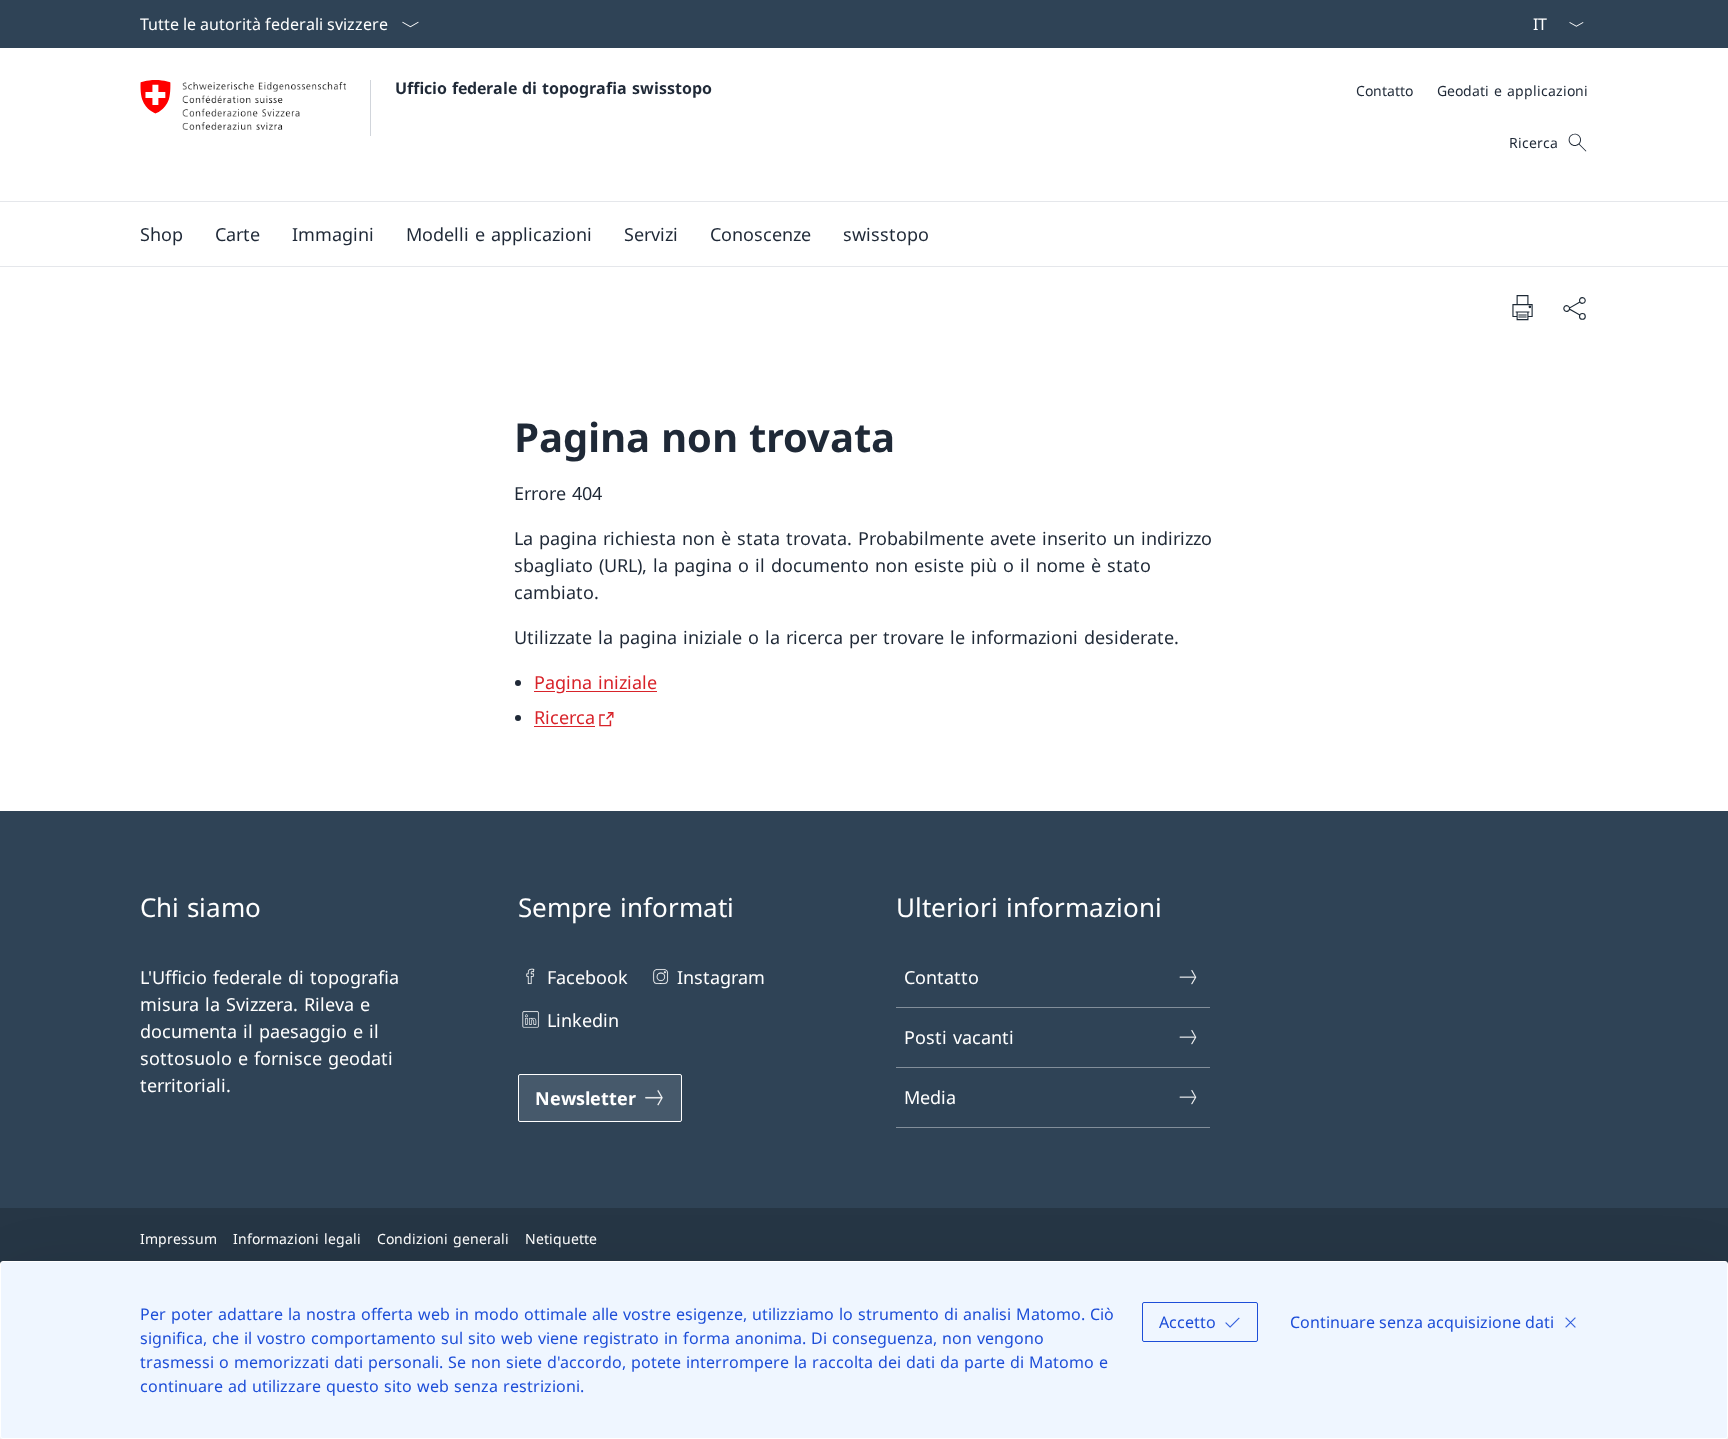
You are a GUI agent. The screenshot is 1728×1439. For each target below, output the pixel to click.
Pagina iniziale (595, 682)
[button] (237, 234)
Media (930, 1097)
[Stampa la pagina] (1522, 307)
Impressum (178, 1238)
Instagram (721, 977)
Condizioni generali (443, 1238)
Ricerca (564, 717)
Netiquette (561, 1238)
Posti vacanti (959, 1037)
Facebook (587, 977)
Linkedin (583, 1020)
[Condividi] (1574, 307)
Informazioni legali (297, 1238)
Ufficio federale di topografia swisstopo (553, 88)
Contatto (941, 977)
